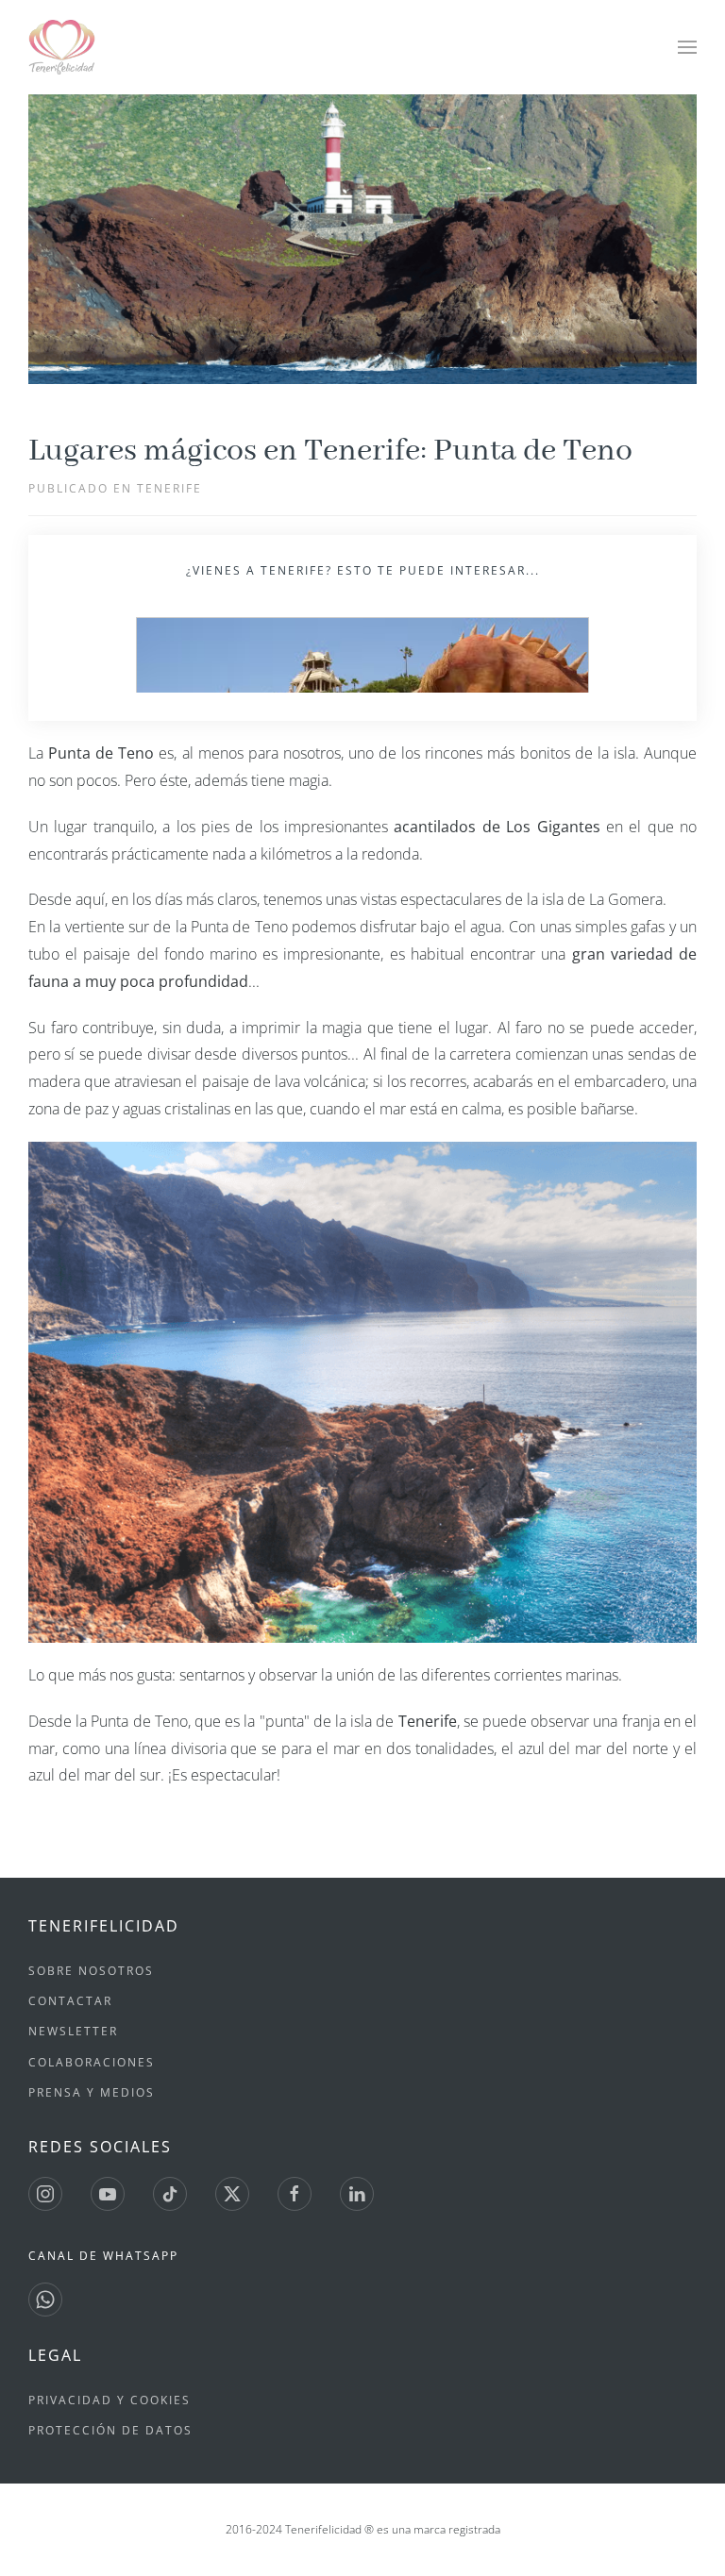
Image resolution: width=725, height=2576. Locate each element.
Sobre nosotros (91, 1971)
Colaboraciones (92, 2062)
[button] (687, 47)
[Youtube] (108, 2194)
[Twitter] (232, 2194)
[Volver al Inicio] (64, 47)
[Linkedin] (357, 2194)
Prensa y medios (92, 2092)
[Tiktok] (170, 2194)
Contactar (70, 2001)
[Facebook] (295, 2194)
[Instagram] (45, 2194)
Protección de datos (110, 2430)
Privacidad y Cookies (110, 2400)
